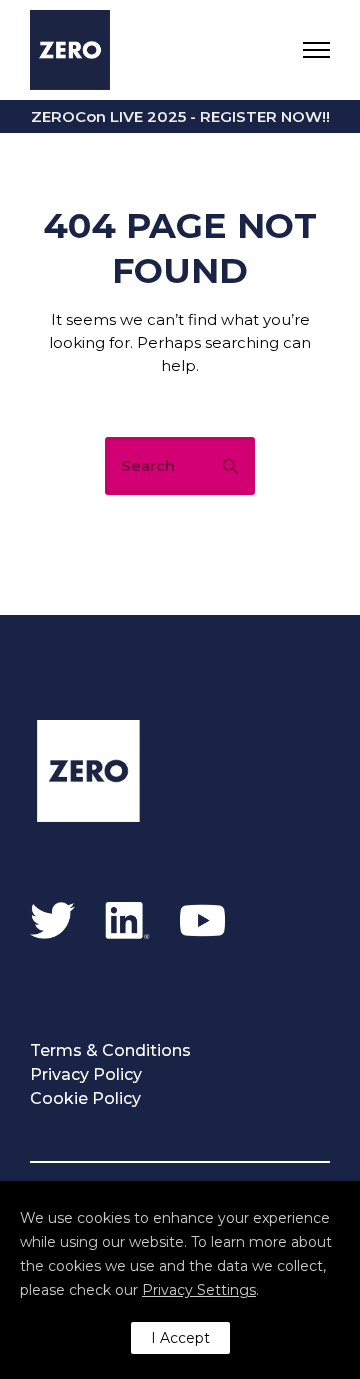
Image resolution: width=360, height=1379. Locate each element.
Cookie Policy (85, 1098)
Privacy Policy (86, 1074)
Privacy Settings (199, 1290)
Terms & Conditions (110, 1050)
